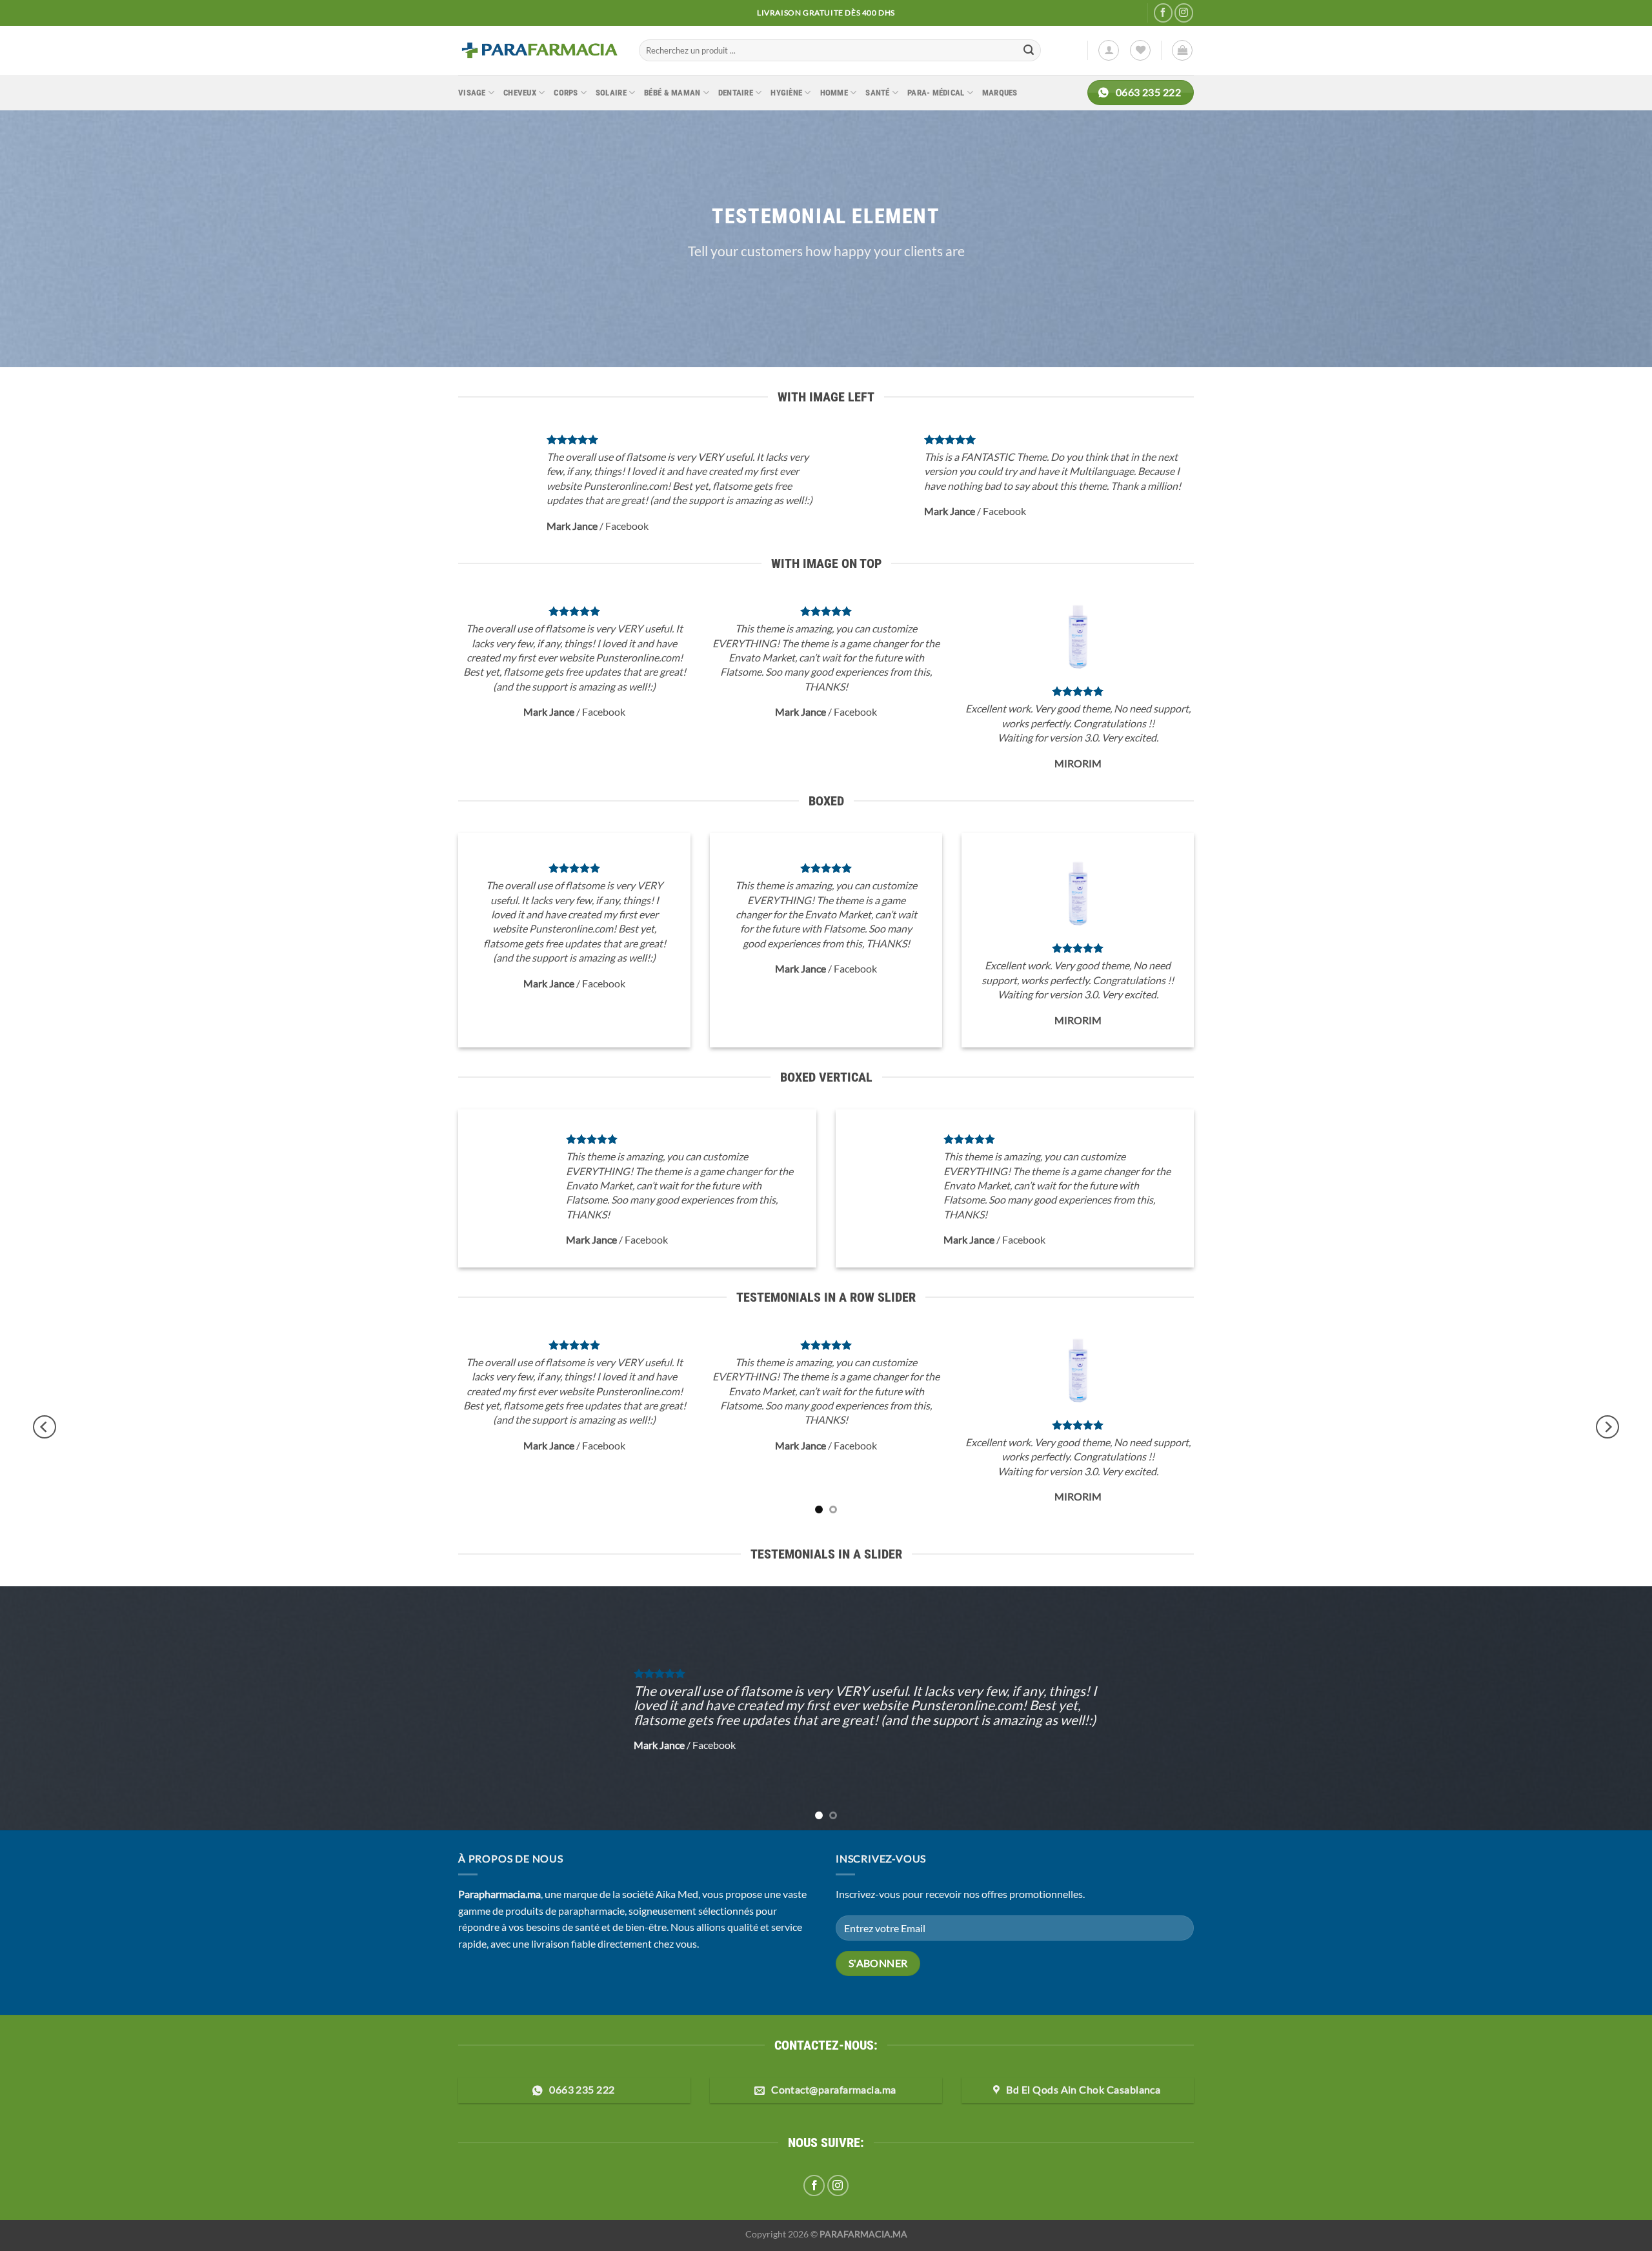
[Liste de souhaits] (1140, 50)
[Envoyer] (1029, 50)
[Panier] (1182, 50)
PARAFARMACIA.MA (863, 2234)
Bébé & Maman (672, 93)
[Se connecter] (1109, 50)
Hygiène (786, 93)
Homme (834, 93)
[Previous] (45, 1427)
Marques (1000, 93)
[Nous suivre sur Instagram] (1184, 13)
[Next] (1607, 1427)
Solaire (611, 93)
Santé (877, 93)
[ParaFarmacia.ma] (539, 50)
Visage (472, 93)
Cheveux (520, 93)
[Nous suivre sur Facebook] (1163, 13)
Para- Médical (936, 93)
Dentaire (736, 93)
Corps (566, 93)
